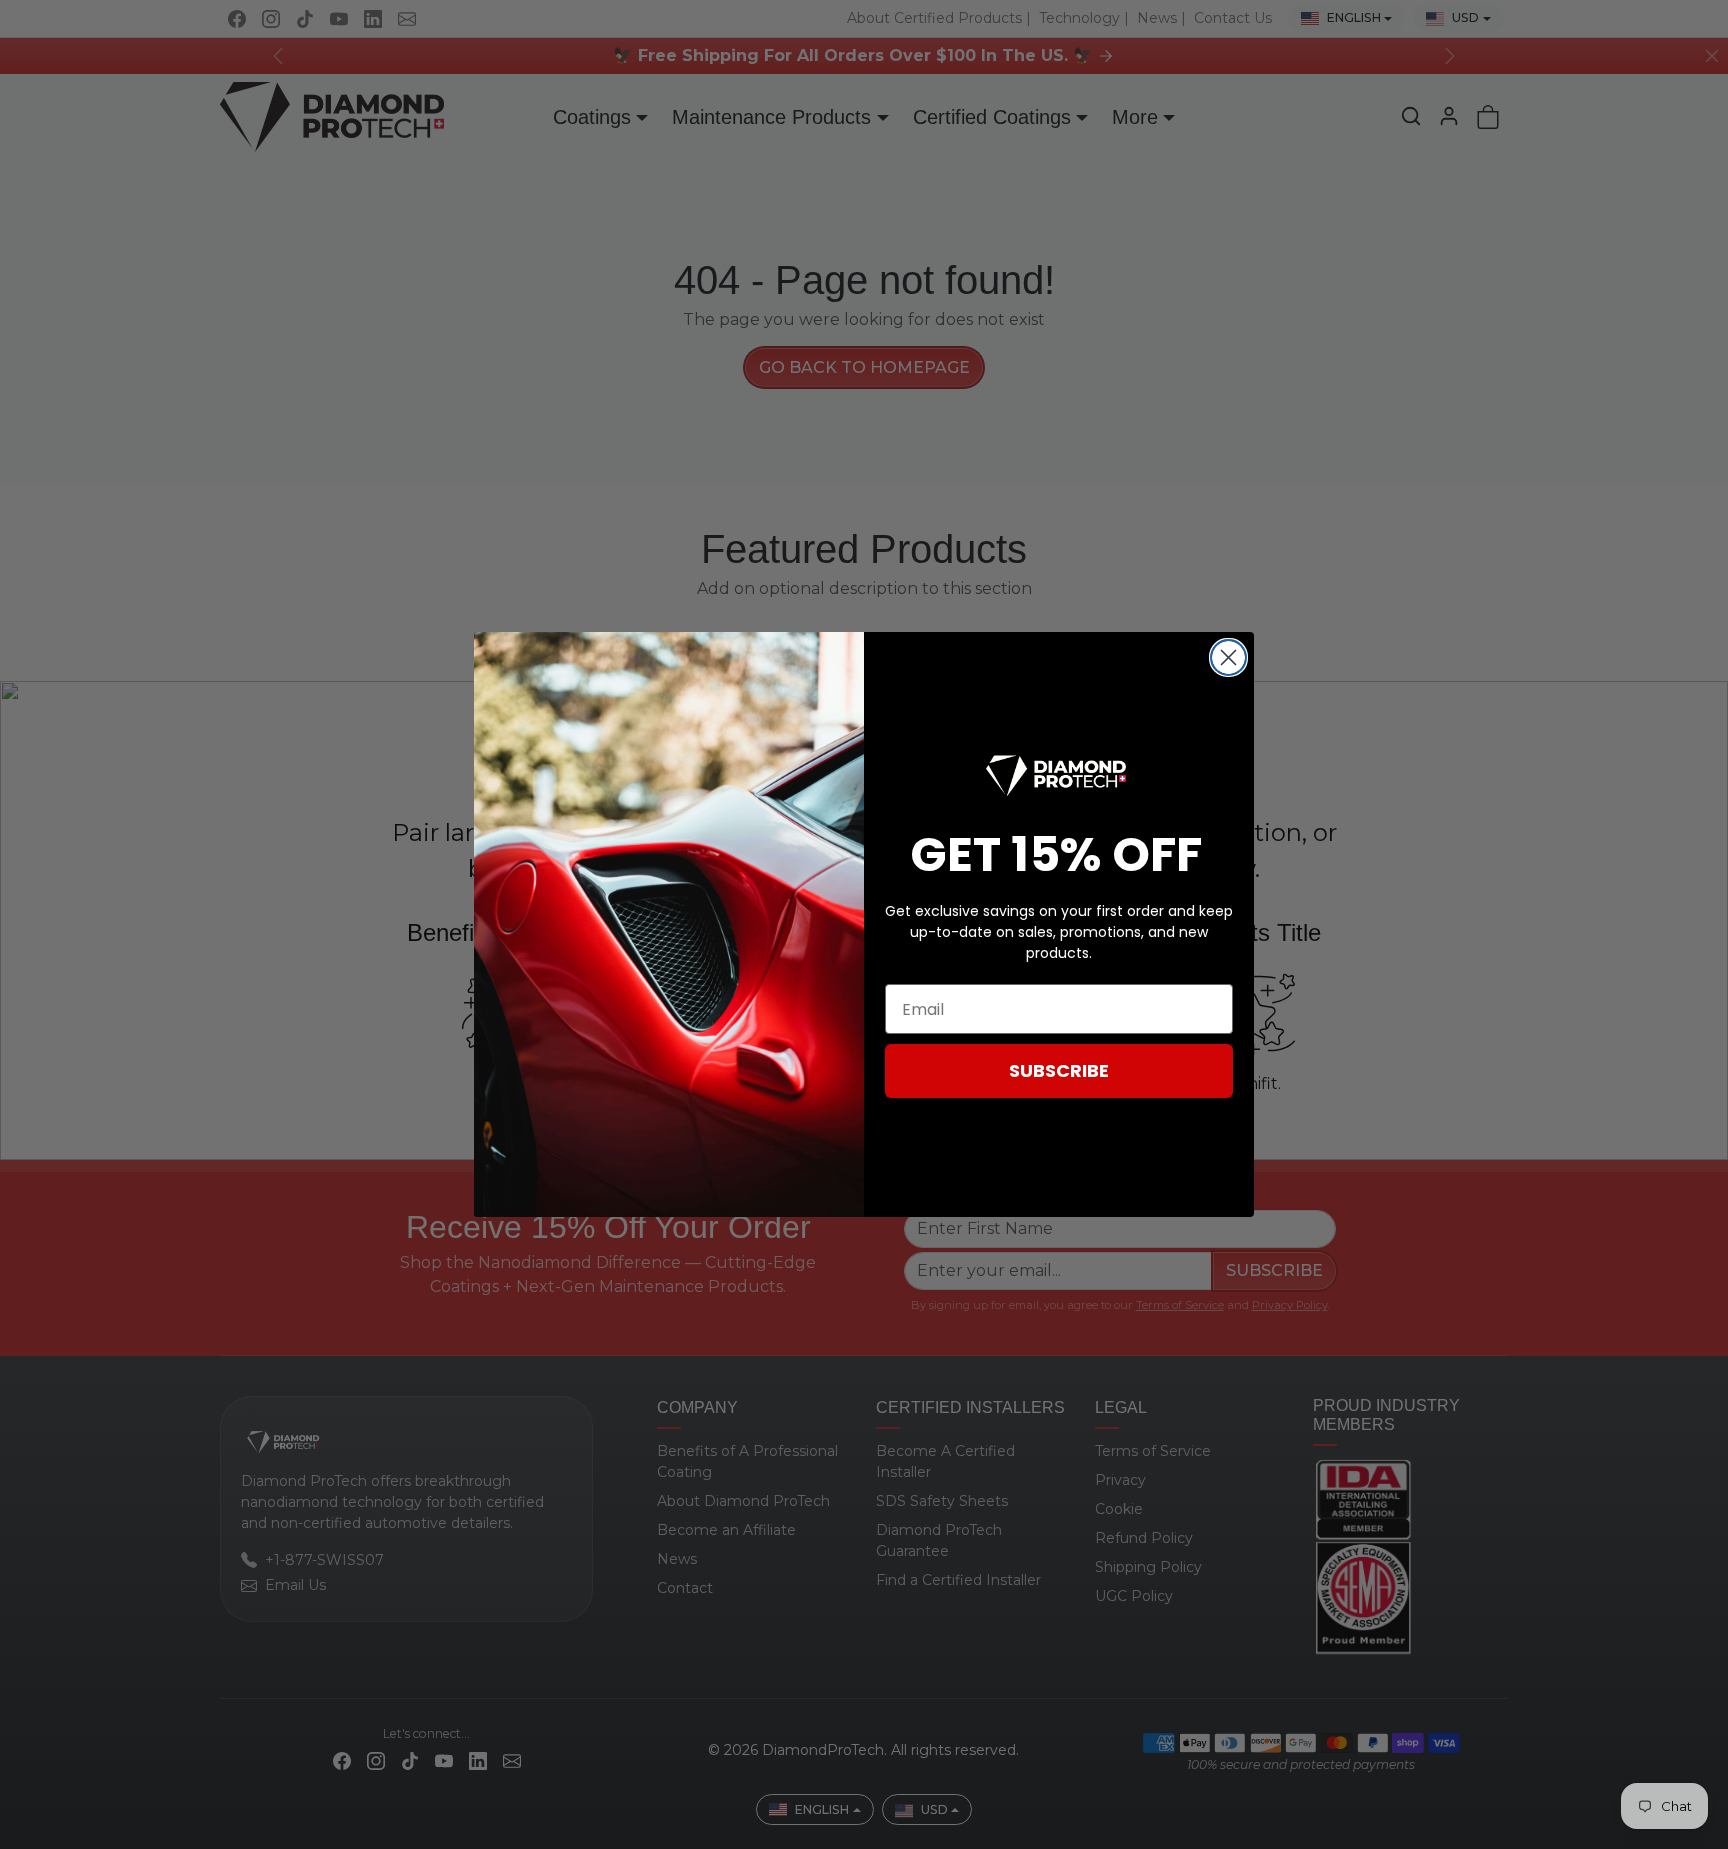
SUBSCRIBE (1059, 1070)
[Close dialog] (1228, 657)
